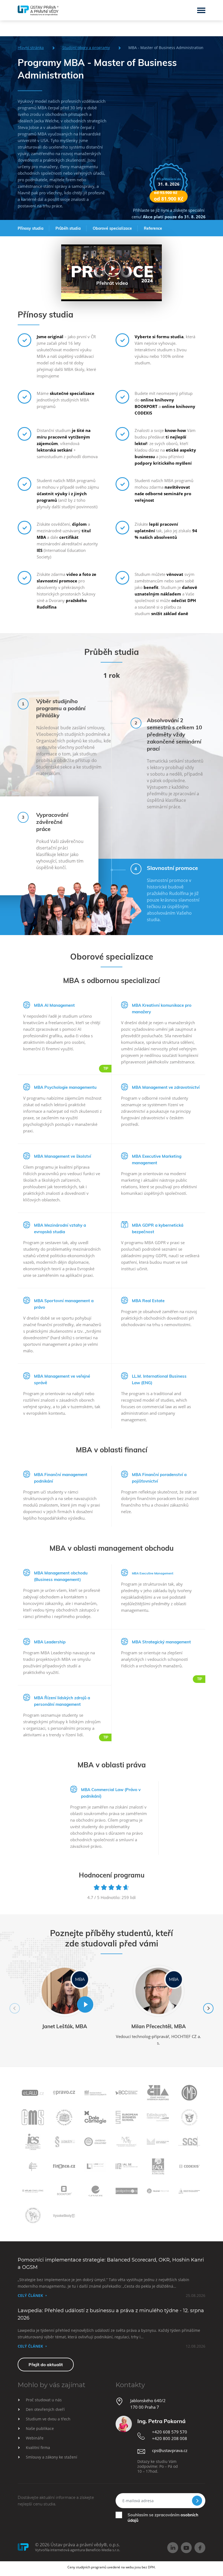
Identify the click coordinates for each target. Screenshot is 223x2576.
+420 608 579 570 (170, 2432)
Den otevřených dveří (45, 2409)
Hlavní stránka (31, 48)
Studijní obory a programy (86, 48)
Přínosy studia (31, 228)
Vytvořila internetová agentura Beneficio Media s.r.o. (78, 2550)
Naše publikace (40, 2428)
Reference (153, 228)
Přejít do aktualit (46, 2365)
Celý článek (30, 2295)
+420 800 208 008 (170, 2438)
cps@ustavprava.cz (170, 2450)
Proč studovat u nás (44, 2400)
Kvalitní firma (38, 2447)
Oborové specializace (112, 228)
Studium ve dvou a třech (48, 2419)
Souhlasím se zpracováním (163, 2518)
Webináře (35, 2438)
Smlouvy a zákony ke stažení (52, 2457)
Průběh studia (68, 228)
